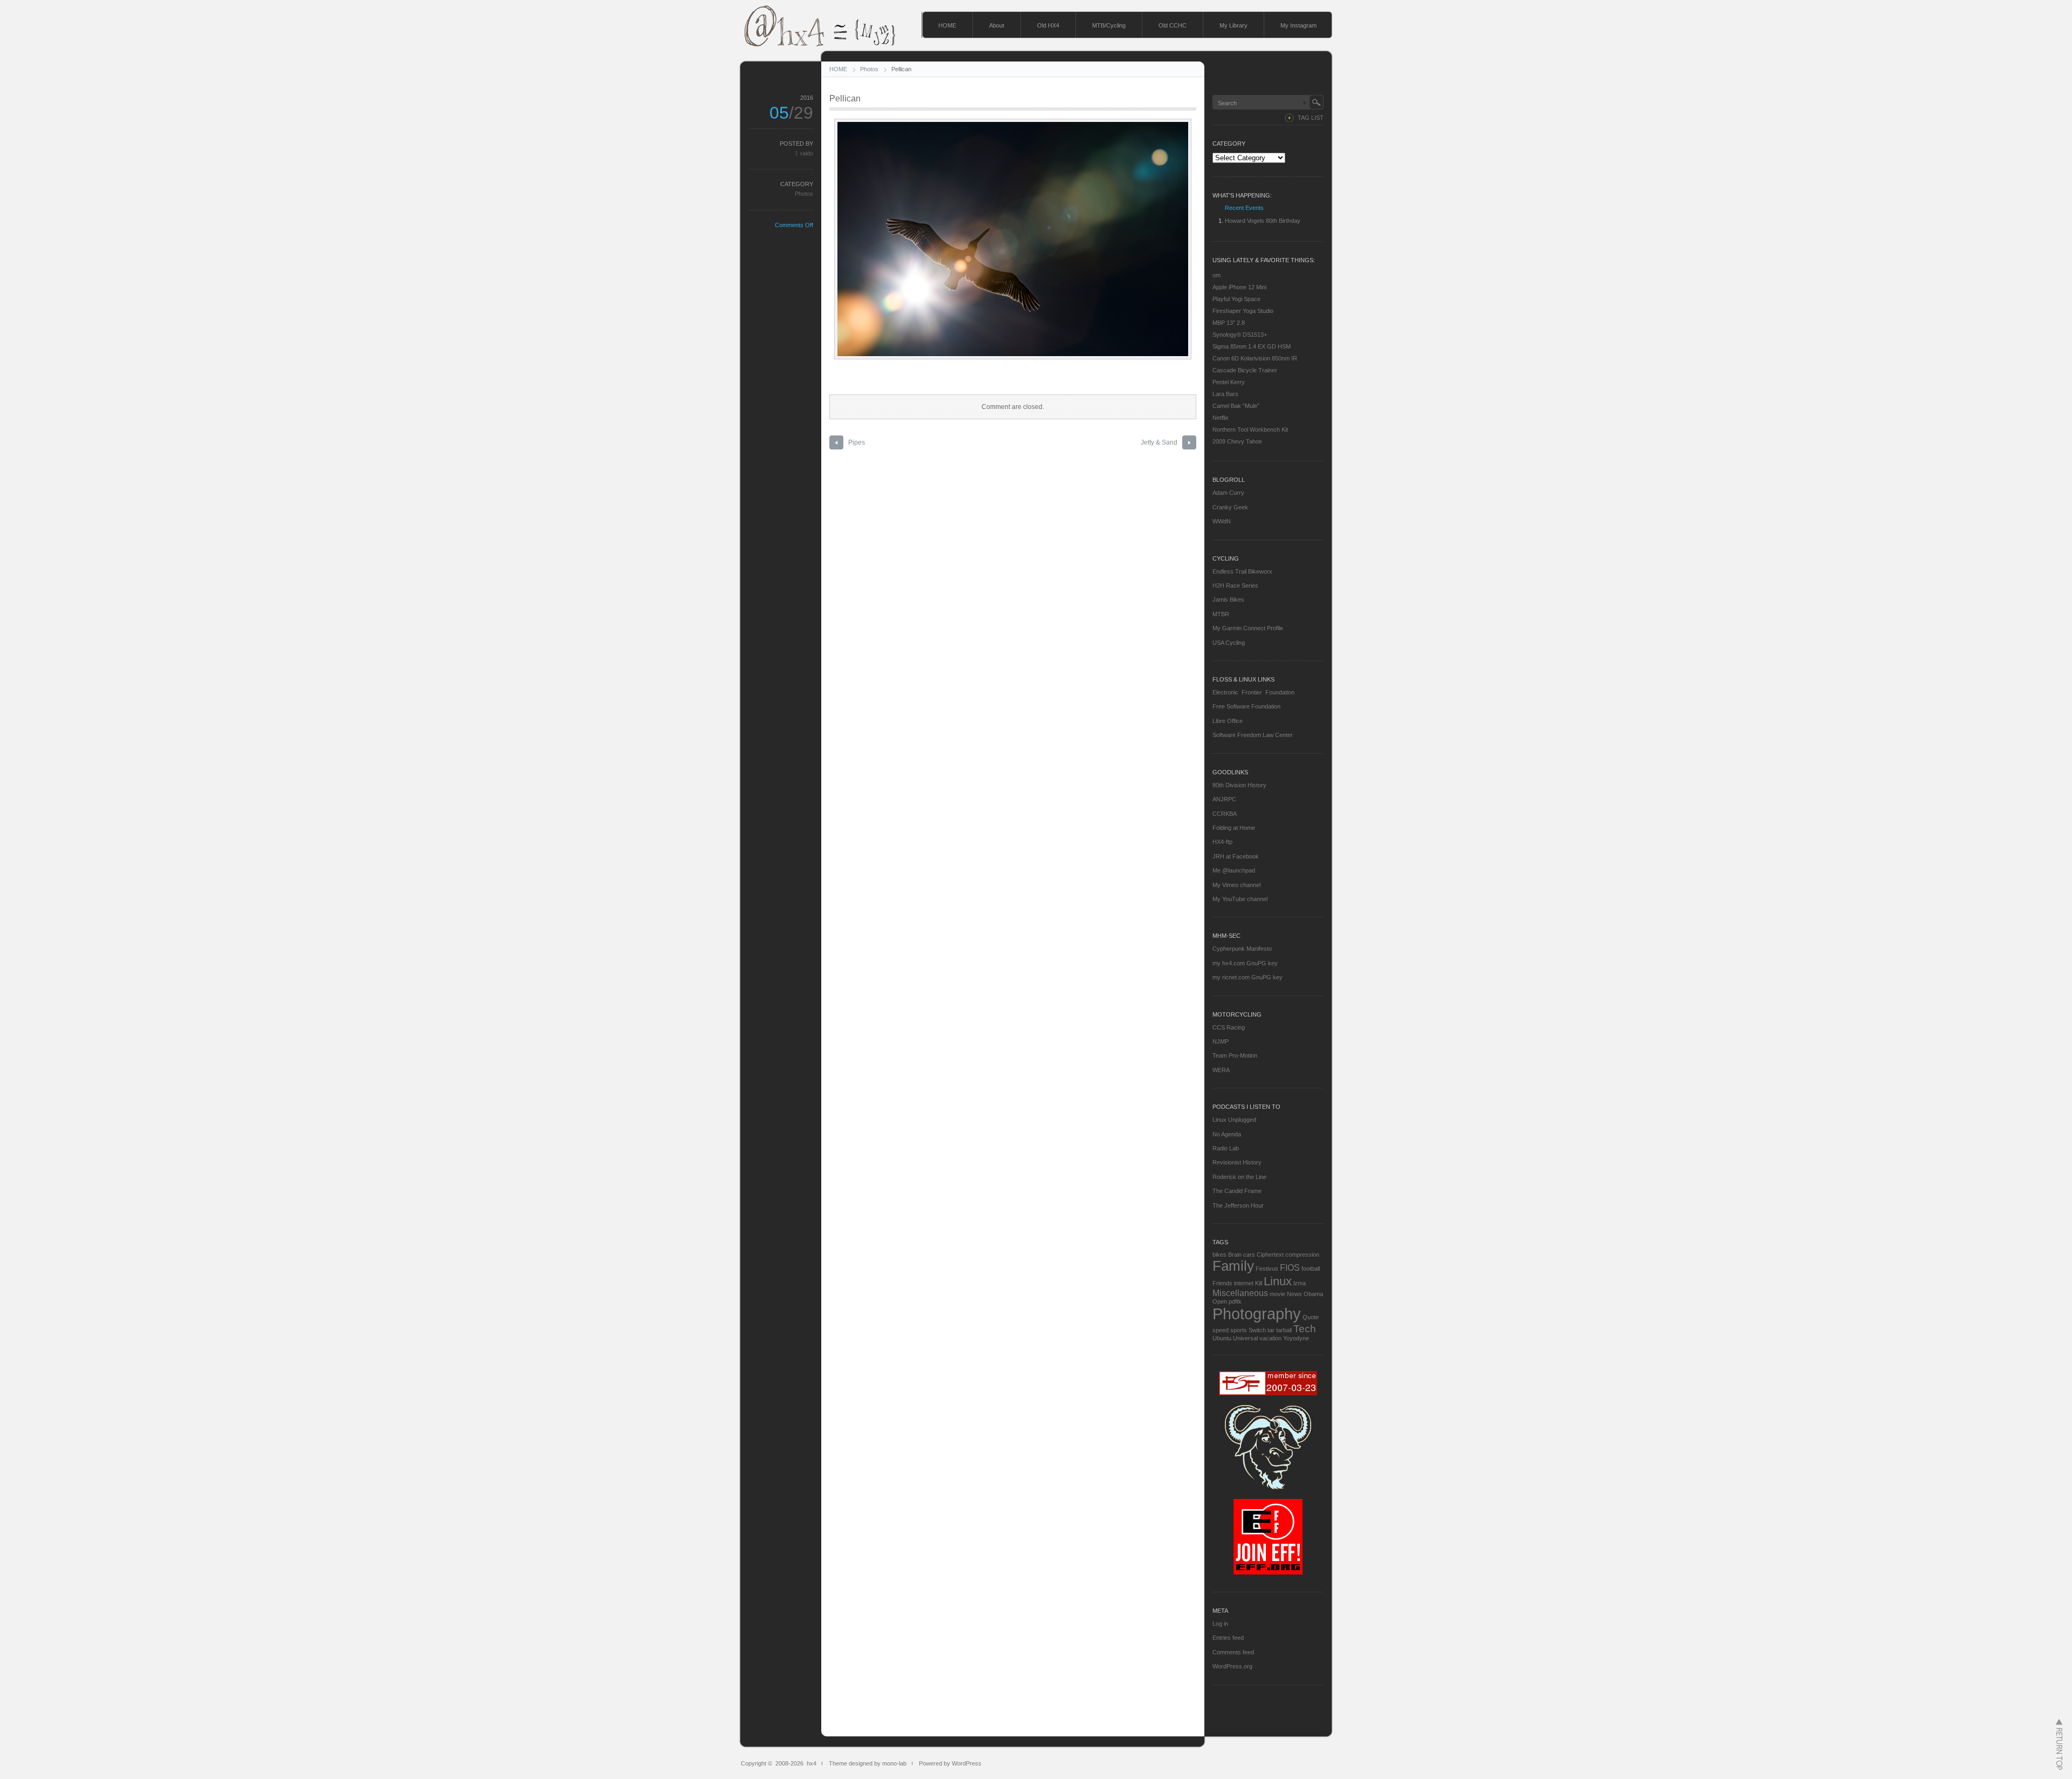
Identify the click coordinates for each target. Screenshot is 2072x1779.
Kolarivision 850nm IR (1268, 358)
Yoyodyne (1296, 1338)
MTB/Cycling (1109, 25)
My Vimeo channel (1236, 885)
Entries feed (1228, 1638)
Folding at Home (1234, 828)
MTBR (1221, 614)
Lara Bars (1225, 394)
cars (1249, 1255)
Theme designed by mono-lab (868, 1763)
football (1311, 1269)
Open (1220, 1301)
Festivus (1267, 1269)
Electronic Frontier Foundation (1253, 692)
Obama (1313, 1294)
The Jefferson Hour (1238, 1205)
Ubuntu (1222, 1338)
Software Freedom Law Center (1253, 735)
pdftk (1235, 1301)
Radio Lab (1226, 1148)
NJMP (1221, 1041)
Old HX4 (1048, 25)
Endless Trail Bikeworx (1242, 571)
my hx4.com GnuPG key (1245, 963)
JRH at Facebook (1236, 856)
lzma (1300, 1283)
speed (1221, 1330)
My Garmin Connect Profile (1248, 628)
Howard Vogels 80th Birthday (1263, 221)
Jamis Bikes (1228, 599)
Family (1233, 1266)
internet (1244, 1283)
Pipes (857, 442)
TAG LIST (1311, 118)
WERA (1221, 1070)
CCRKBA (1225, 814)
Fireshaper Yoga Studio (1243, 311)
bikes (1219, 1255)
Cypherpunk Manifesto (1242, 949)
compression (1302, 1255)
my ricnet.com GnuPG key (1248, 977)
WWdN (1222, 521)
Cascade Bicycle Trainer (1245, 370)
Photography (1257, 1314)
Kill (1259, 1283)
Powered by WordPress (950, 1763)
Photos (869, 69)
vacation (1270, 1338)
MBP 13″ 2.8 (1229, 323)
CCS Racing (1229, 1027)
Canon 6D (1226, 358)
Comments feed (1233, 1652)
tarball (1284, 1330)
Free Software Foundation (1246, 706)
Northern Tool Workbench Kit (1250, 430)
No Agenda (1227, 1134)
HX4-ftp (1222, 842)
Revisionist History (1237, 1162)
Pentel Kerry (1229, 382)
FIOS (1290, 1268)
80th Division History (1239, 785)
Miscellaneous (1240, 1293)
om (1216, 275)
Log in (1220, 1624)
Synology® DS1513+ (1240, 335)
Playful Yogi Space (1236, 299)
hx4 (812, 1763)
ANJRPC (1224, 799)
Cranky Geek (1230, 507)
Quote (1311, 1317)
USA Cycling (1229, 643)
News (1294, 1294)
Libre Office (1228, 721)
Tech (1305, 1329)
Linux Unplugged (1234, 1120)
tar (1271, 1330)
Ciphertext (1270, 1255)
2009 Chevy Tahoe (1237, 441)
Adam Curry (1228, 493)
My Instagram (1299, 25)
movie (1277, 1294)
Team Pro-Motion (1235, 1055)
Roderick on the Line (1239, 1177)
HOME (947, 25)
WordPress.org (1232, 1666)
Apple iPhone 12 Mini (1239, 287)
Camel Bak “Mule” (1236, 406)
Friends (1222, 1283)
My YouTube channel (1240, 899)
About (997, 25)
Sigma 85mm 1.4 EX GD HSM (1252, 346)
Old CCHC (1173, 25)
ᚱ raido (804, 153)
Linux (1278, 1281)
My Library (1233, 25)
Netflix (1221, 418)
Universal (1245, 1338)
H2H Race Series (1235, 585)
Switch (1257, 1330)
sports (1239, 1330)
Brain (1235, 1255)
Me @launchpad (1234, 870)
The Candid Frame (1237, 1191)
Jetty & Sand (1159, 442)
